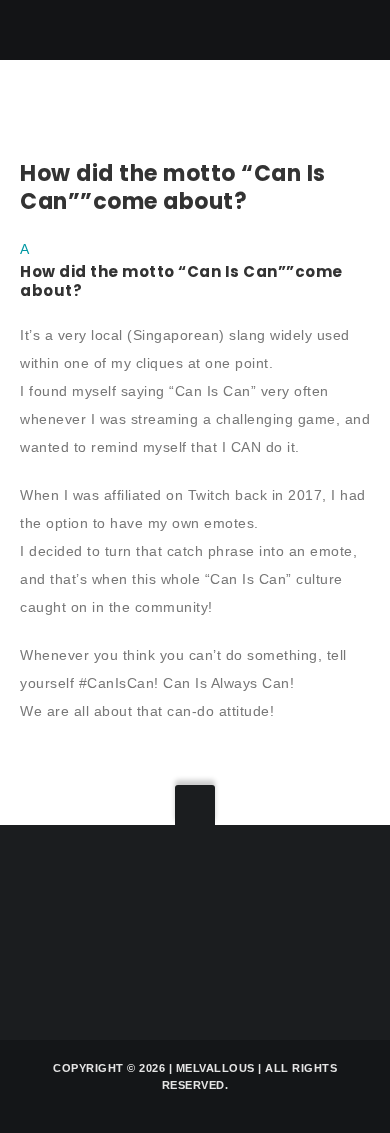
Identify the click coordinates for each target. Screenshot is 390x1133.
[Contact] (43, 928)
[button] (195, 268)
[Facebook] (205, 928)
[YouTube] (259, 928)
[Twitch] (97, 928)
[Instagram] (151, 928)
